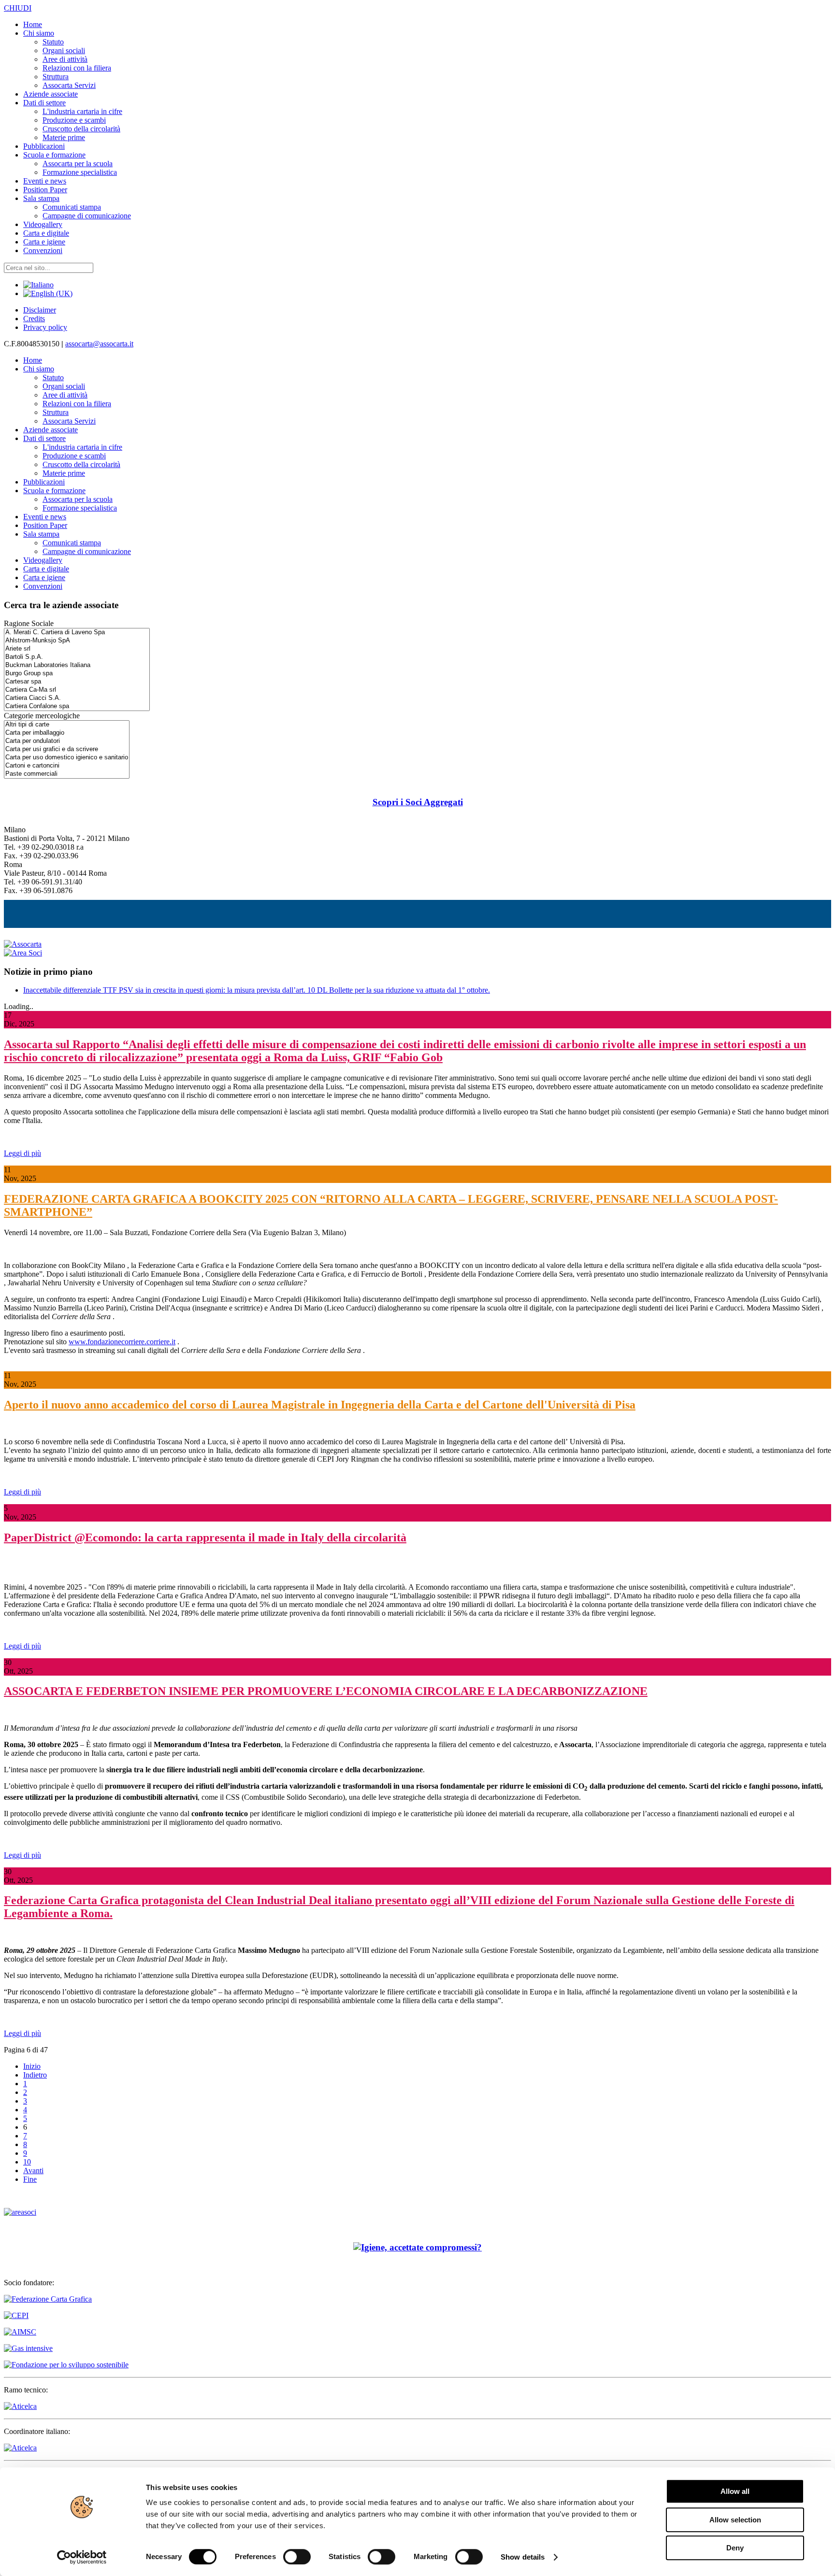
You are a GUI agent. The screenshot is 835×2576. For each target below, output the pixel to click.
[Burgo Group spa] (77, 674)
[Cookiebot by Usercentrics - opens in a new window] (82, 2557)
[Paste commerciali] (67, 774)
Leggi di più (22, 1153)
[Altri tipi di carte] (67, 725)
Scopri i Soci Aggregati (418, 802)
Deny (735, 2548)
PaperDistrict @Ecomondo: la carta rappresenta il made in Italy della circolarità (205, 1537)
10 (27, 2162)
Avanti (33, 2170)
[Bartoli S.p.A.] (77, 657)
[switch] (297, 2557)
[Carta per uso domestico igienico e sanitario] (67, 758)
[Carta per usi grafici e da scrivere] (67, 749)
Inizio (32, 2066)
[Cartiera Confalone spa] (77, 706)
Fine (30, 2179)
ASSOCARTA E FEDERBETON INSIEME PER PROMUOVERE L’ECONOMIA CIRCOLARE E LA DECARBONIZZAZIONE (326, 1691)
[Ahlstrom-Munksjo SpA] (77, 641)
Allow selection (735, 2520)
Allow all (735, 2491)
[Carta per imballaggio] (67, 733)
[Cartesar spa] (77, 682)
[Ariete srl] (77, 649)
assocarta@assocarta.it (99, 344)
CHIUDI (18, 8)
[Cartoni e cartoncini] (67, 766)
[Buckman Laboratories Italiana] (77, 665)
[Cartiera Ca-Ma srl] (77, 690)
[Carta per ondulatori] (67, 741)
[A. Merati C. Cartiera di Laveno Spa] (77, 633)
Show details (523, 2557)
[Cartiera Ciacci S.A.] (77, 698)
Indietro (35, 2075)
